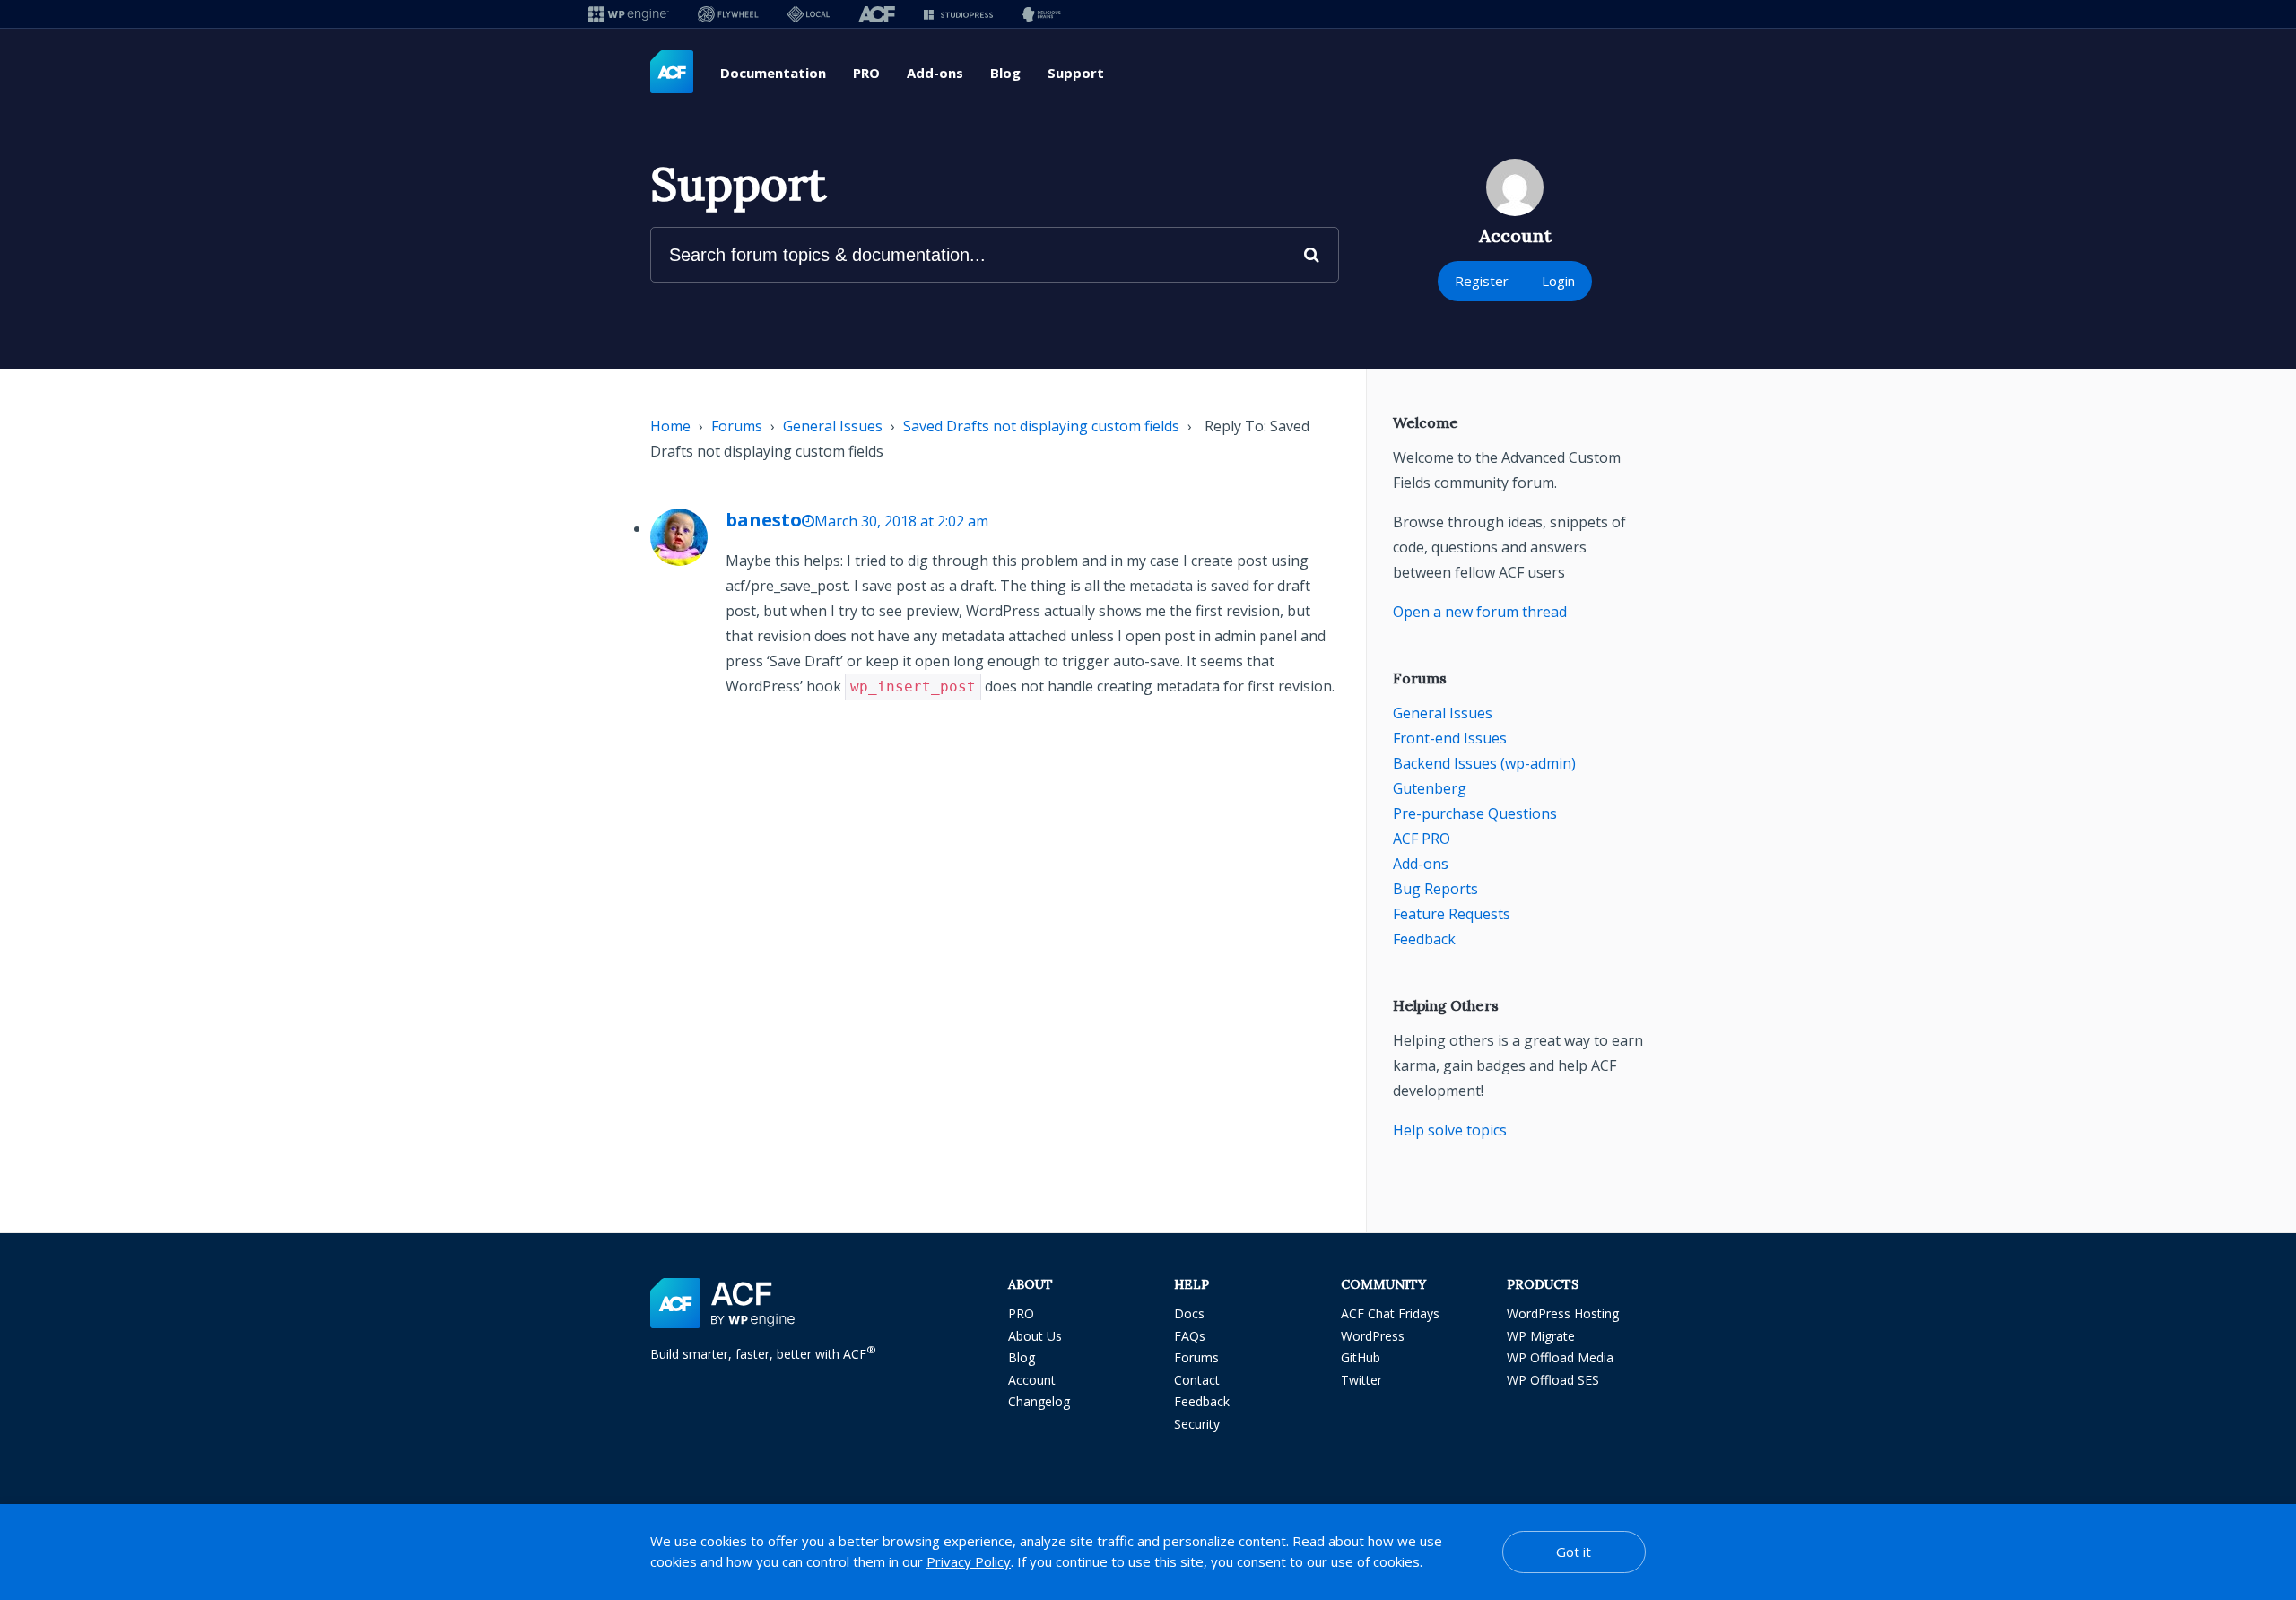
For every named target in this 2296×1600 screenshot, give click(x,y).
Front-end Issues (1450, 738)
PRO (866, 73)
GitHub (1361, 1357)
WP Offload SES (1553, 1380)
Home (670, 426)
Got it (1574, 1552)
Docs (1189, 1313)
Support (1076, 73)
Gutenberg (1430, 788)
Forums (737, 426)
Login (1558, 281)
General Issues (833, 426)
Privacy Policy (969, 1561)
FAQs (1190, 1336)
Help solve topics (1450, 1130)
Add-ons (935, 73)
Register (1482, 281)
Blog (1005, 73)
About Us (1035, 1336)
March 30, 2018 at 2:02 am (901, 521)
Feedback (1424, 939)
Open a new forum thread (1480, 612)
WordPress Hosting (1563, 1313)
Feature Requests (1452, 914)
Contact (1197, 1380)
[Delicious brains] (1042, 14)
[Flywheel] (728, 14)
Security (1197, 1424)
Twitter (1361, 1380)
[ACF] (877, 14)
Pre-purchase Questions (1475, 813)
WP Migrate (1541, 1336)
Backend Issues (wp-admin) (1484, 763)
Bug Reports (1435, 889)
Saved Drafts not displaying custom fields (1041, 426)
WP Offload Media (1560, 1357)
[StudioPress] (958, 14)
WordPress (1373, 1336)
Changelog (1039, 1401)
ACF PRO (1422, 839)
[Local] (809, 14)
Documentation (773, 73)
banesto (764, 520)
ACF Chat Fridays (1390, 1313)
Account (1032, 1380)
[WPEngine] (629, 14)
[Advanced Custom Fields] (672, 73)
